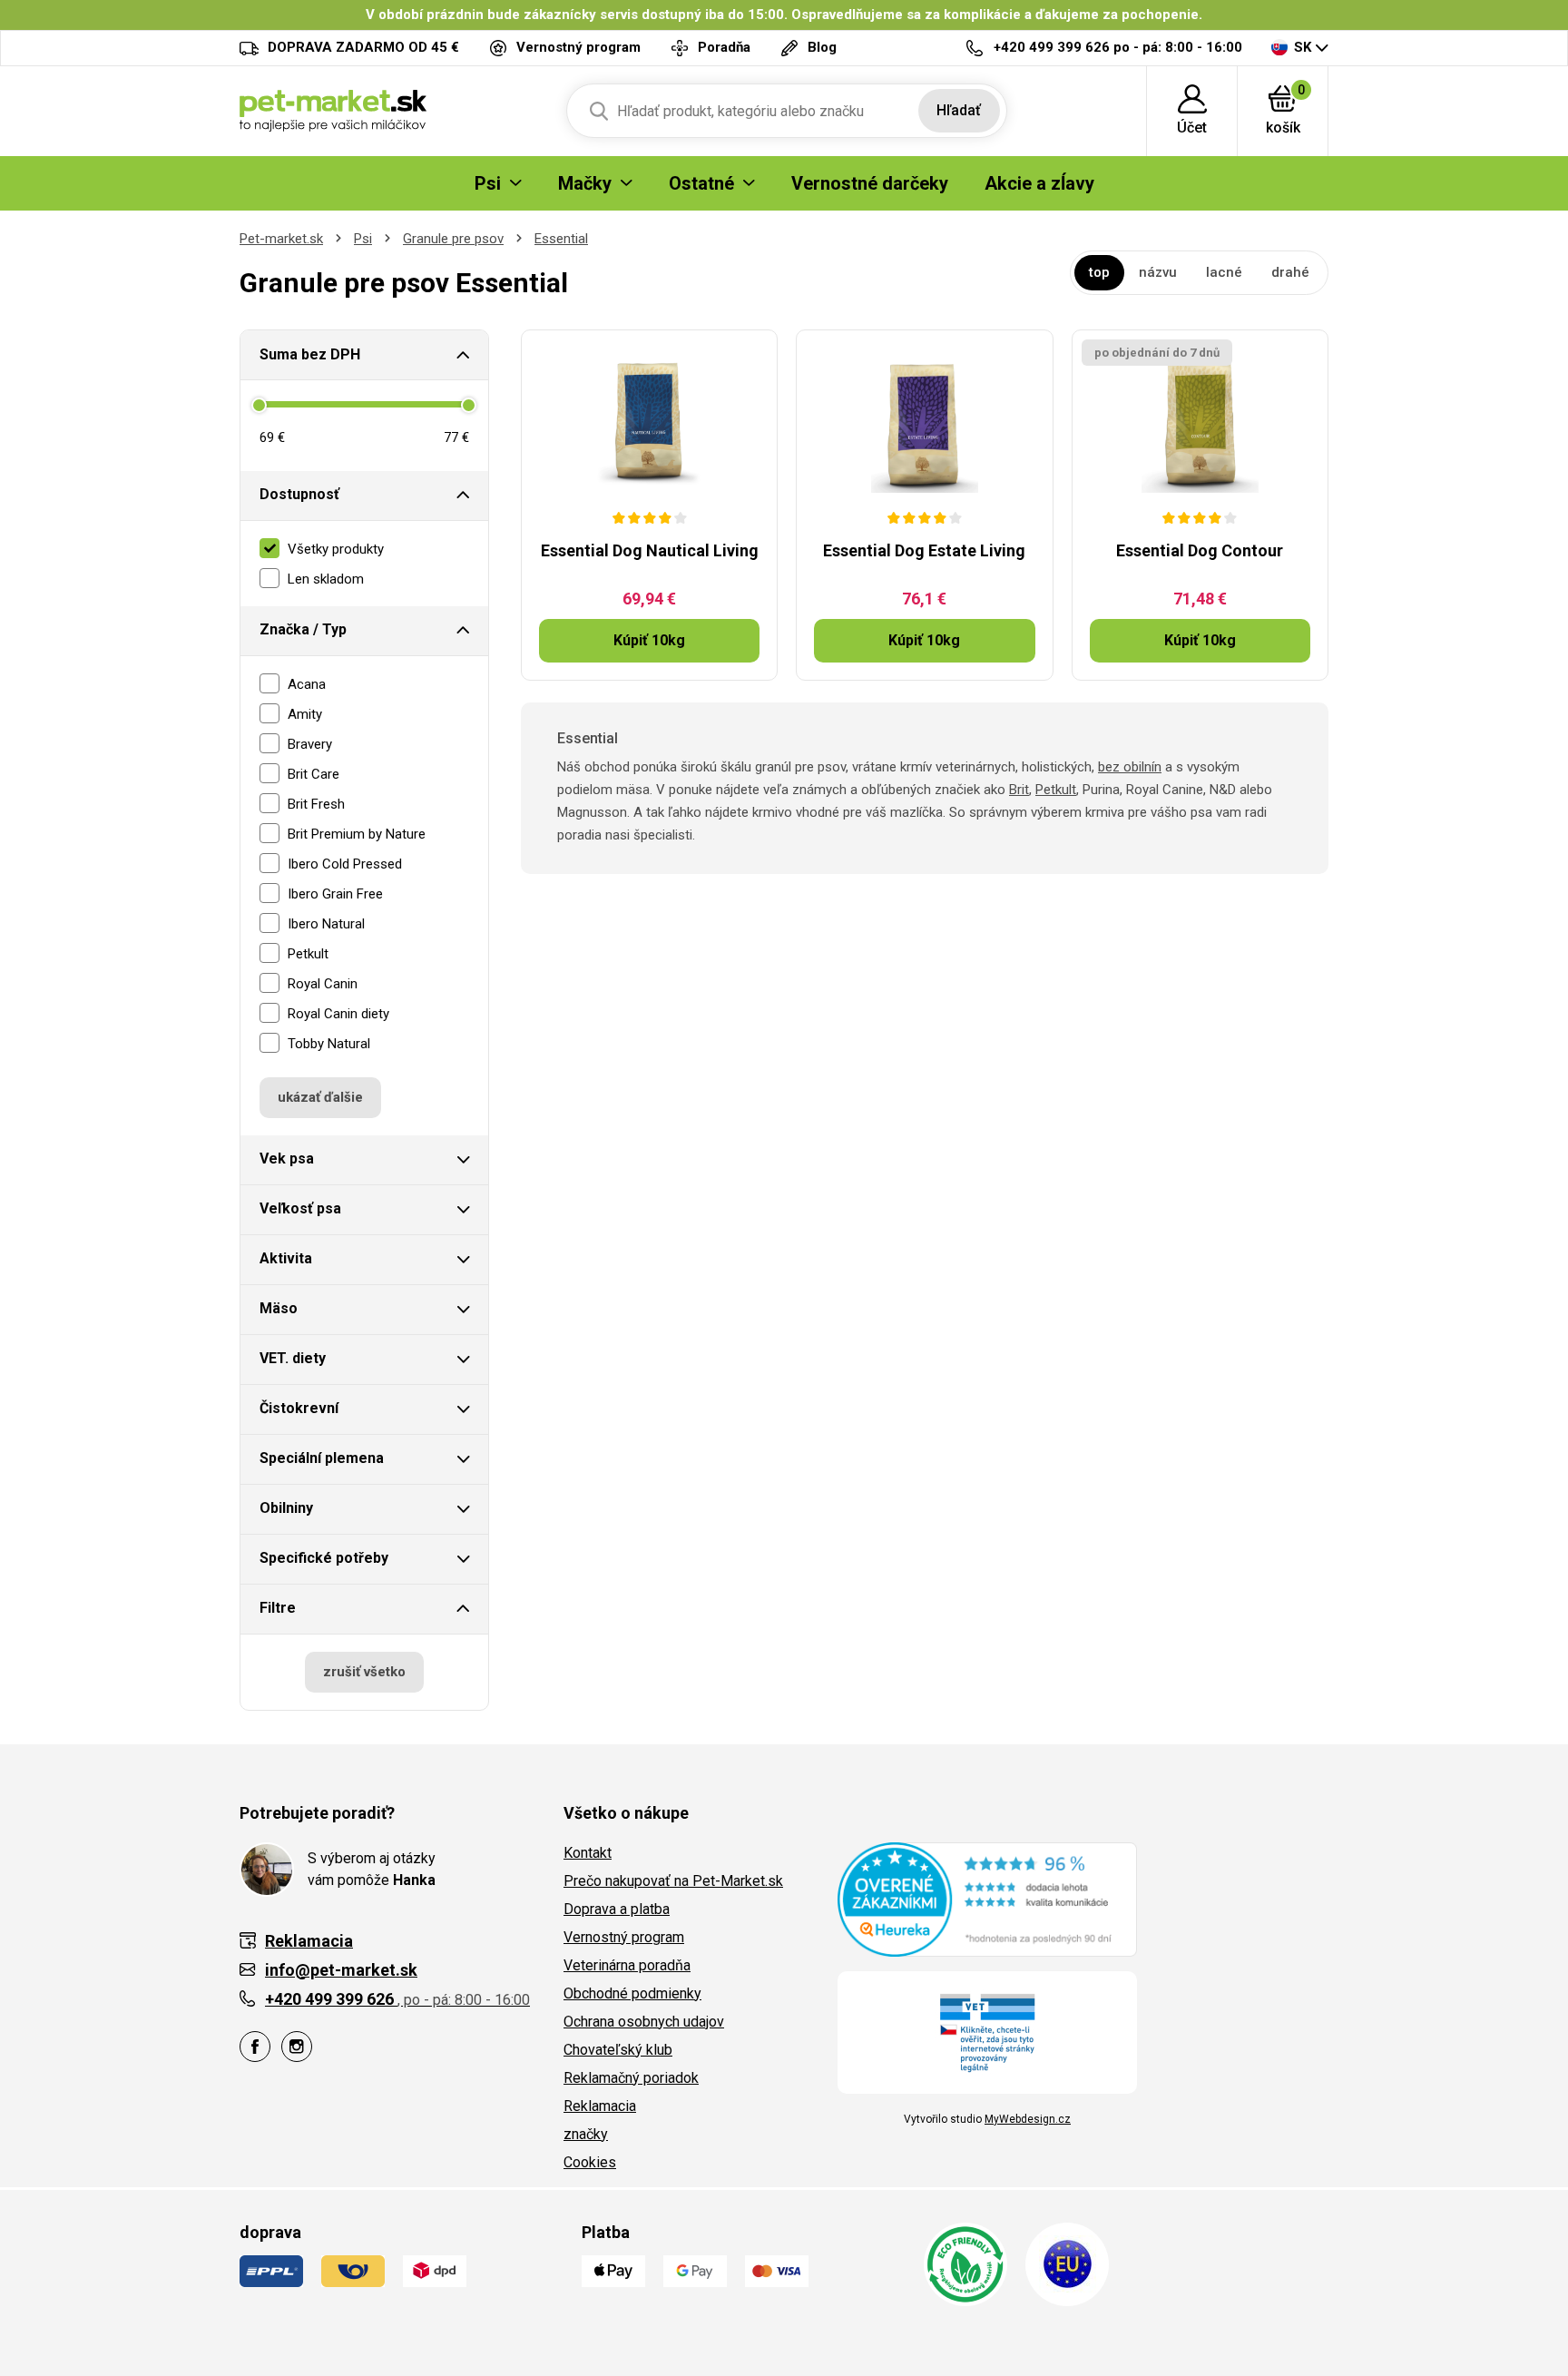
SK (1303, 47)
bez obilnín (1130, 767)
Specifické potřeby (324, 1558)
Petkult (1056, 790)
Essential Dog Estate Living (924, 550)
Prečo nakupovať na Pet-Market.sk (673, 1881)
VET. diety (293, 1358)
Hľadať (959, 110)
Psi (363, 239)
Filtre (278, 1608)
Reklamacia (600, 2106)
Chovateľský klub (618, 2050)
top (1099, 272)
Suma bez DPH (310, 354)
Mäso (279, 1308)
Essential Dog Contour (1200, 550)
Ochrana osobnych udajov (644, 2022)
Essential (561, 239)
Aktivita (286, 1258)
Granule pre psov (453, 239)
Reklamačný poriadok (631, 2078)
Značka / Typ (303, 629)
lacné (1224, 272)
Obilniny (286, 1508)
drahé (1290, 272)
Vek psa (287, 1159)
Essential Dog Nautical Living (650, 550)
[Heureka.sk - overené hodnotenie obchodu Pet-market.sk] (987, 1899)
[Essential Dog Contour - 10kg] (1200, 420)
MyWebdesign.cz (1028, 2119)
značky (586, 2134)
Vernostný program (624, 1937)
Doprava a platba (617, 1909)
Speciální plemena (322, 1458)
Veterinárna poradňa (627, 1965)
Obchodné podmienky (632, 1993)
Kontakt (588, 1853)
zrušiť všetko (364, 1672)
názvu (1158, 272)
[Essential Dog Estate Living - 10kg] (924, 420)
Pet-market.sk (281, 239)
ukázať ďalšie (320, 1097)
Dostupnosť (299, 494)
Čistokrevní (299, 1408)
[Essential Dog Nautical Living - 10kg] (649, 420)
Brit (1019, 790)
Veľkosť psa (300, 1208)
